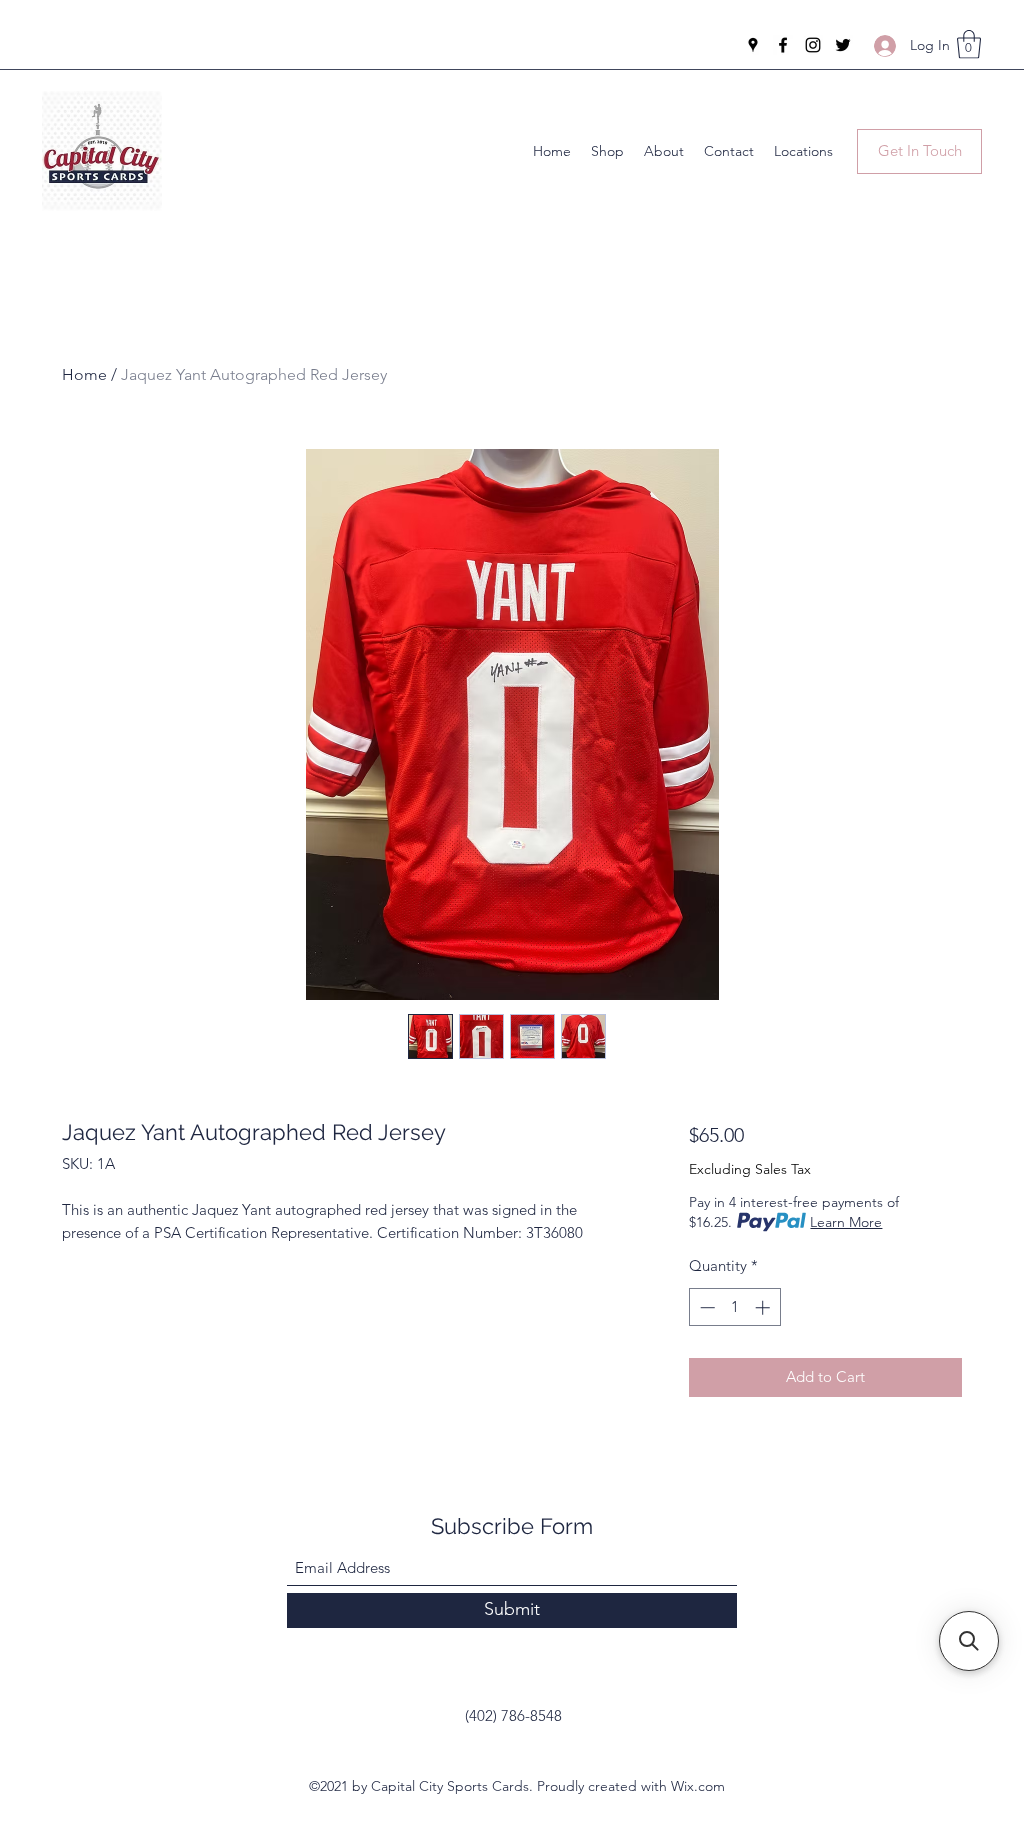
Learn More (846, 1222)
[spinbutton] (734, 1307)
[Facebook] (783, 45)
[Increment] (764, 1307)
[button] (969, 44)
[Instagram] (813, 45)
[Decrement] (705, 1307)
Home (84, 374)
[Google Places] (753, 45)
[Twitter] (843, 45)
